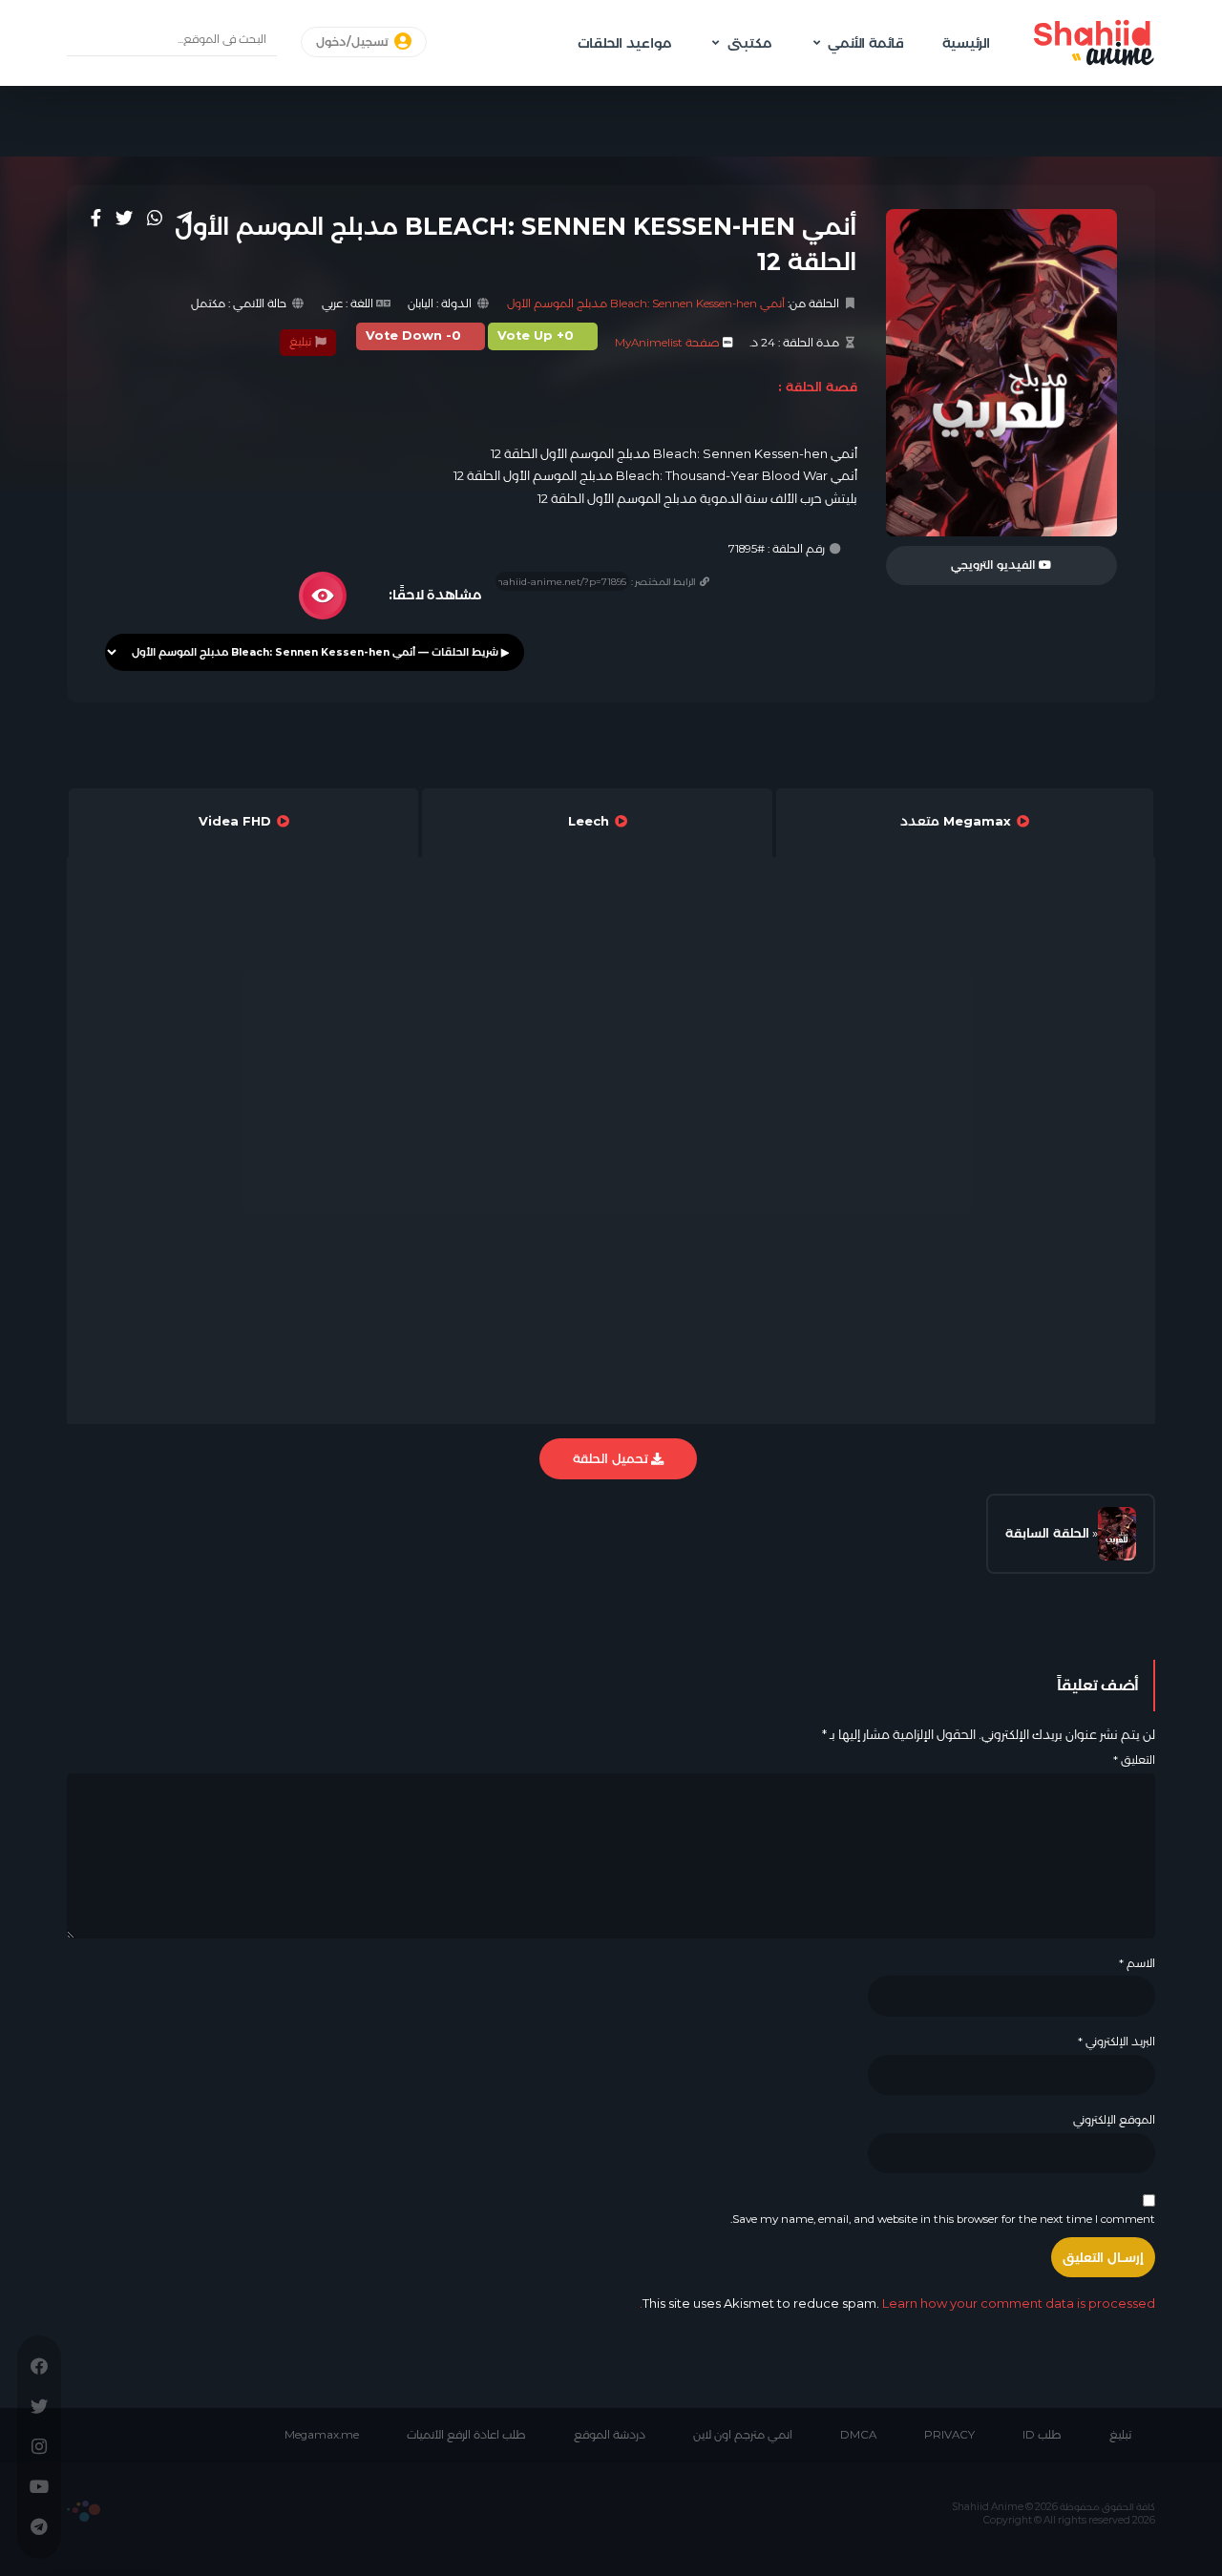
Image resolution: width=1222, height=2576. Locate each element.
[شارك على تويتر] (124, 218)
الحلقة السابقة (1047, 1533)
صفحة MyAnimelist (667, 343)
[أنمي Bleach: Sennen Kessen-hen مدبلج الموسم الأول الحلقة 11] (1117, 1534)
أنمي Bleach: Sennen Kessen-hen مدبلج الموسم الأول (646, 304)
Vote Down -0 (413, 335)
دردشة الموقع (610, 2435)
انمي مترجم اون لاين (743, 2435)
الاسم (1137, 1963)
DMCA (858, 2435)
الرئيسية (966, 43)
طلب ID (1042, 2435)
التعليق (1134, 1760)
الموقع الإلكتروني (1114, 2120)
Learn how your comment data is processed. (897, 2303)
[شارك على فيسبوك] (96, 218)
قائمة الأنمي (866, 43)
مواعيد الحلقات (624, 43)
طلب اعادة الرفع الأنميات (466, 2435)
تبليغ (302, 342)
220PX (84, 2511)
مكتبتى (749, 43)
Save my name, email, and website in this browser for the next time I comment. (943, 2219)
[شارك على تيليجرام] (184, 218)
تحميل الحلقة (612, 1458)
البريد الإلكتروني (1117, 2042)
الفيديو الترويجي (995, 565)
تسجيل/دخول (354, 42)
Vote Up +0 (536, 335)
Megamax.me (322, 2435)
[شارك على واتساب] (155, 218)
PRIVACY (949, 2435)
